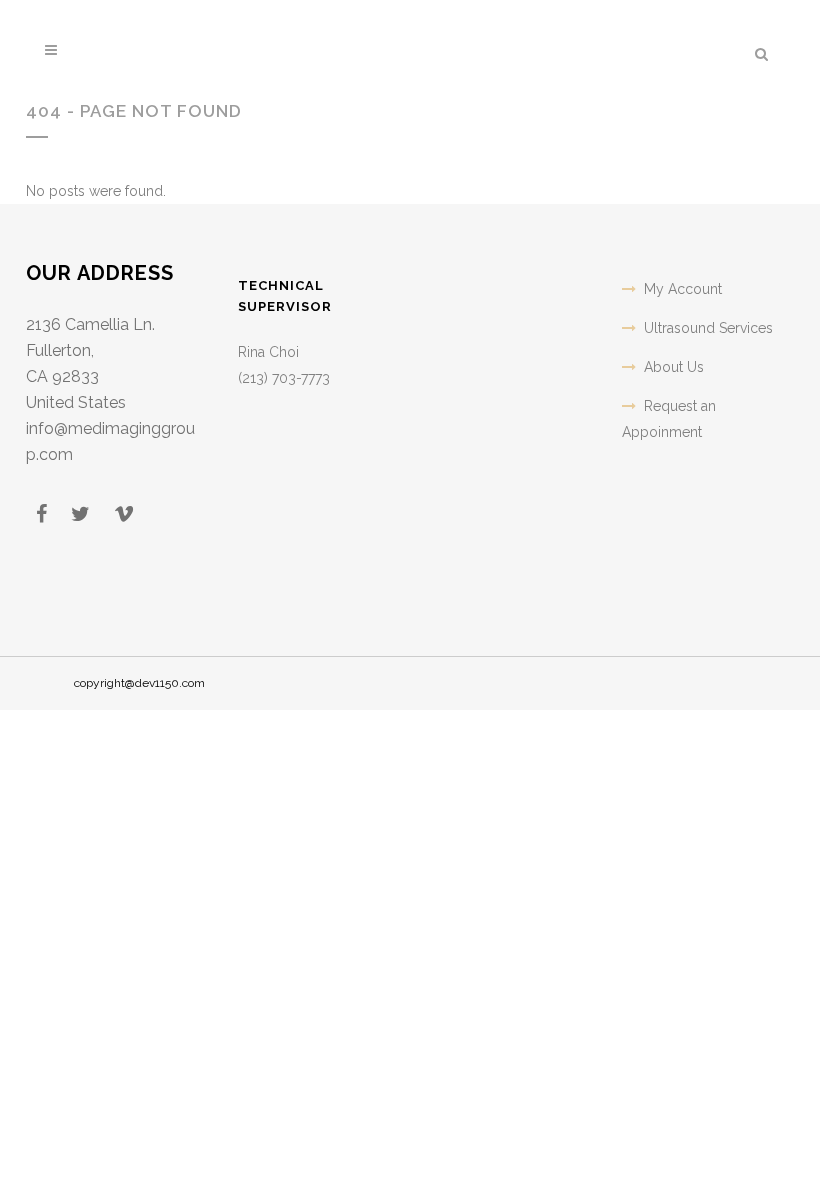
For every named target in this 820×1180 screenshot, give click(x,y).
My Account (683, 289)
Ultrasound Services (708, 328)
